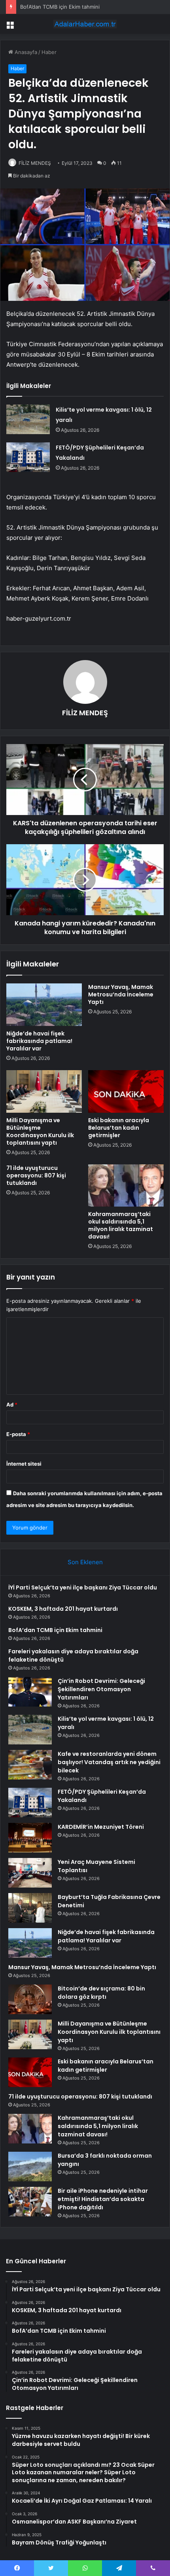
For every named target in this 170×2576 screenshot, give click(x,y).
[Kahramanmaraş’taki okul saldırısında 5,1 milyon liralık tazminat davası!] (126, 1186)
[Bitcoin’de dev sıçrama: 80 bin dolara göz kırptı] (30, 1999)
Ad (12, 1405)
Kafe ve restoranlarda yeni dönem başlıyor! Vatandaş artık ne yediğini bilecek (109, 1762)
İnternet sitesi (24, 1464)
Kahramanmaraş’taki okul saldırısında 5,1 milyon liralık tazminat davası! (121, 1225)
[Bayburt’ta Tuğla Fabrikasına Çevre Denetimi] (30, 1908)
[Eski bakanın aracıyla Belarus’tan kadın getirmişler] (126, 1091)
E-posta (18, 1434)
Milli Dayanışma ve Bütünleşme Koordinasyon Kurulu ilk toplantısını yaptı (40, 1131)
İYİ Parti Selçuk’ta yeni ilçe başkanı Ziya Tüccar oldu (83, 1587)
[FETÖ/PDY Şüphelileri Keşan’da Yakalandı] (28, 457)
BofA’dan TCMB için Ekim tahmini (60, 7)
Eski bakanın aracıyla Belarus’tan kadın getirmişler (119, 1128)
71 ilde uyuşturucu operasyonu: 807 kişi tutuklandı (36, 1175)
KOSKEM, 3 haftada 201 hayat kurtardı (63, 1609)
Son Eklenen (85, 1562)
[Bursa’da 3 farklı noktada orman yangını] (30, 2167)
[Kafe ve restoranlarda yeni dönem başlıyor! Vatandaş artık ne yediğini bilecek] (30, 1765)
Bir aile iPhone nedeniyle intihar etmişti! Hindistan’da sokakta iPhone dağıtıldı (103, 2199)
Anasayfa (25, 52)
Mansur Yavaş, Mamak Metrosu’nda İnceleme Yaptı (121, 994)
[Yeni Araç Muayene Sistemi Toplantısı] (30, 1873)
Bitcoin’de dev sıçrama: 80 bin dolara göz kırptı (101, 1993)
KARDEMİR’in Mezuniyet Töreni (101, 1827)
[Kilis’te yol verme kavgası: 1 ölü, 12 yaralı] (28, 419)
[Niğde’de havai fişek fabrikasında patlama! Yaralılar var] (44, 1005)
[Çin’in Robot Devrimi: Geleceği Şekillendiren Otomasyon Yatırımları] (30, 1692)
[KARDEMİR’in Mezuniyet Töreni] (30, 1838)
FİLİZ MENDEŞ (35, 163)
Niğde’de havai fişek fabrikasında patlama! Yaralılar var (39, 1041)
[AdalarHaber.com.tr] (85, 24)
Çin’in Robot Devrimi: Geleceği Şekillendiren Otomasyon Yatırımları (101, 1689)
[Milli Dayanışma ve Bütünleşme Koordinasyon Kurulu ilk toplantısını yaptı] (44, 1091)
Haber (49, 52)
